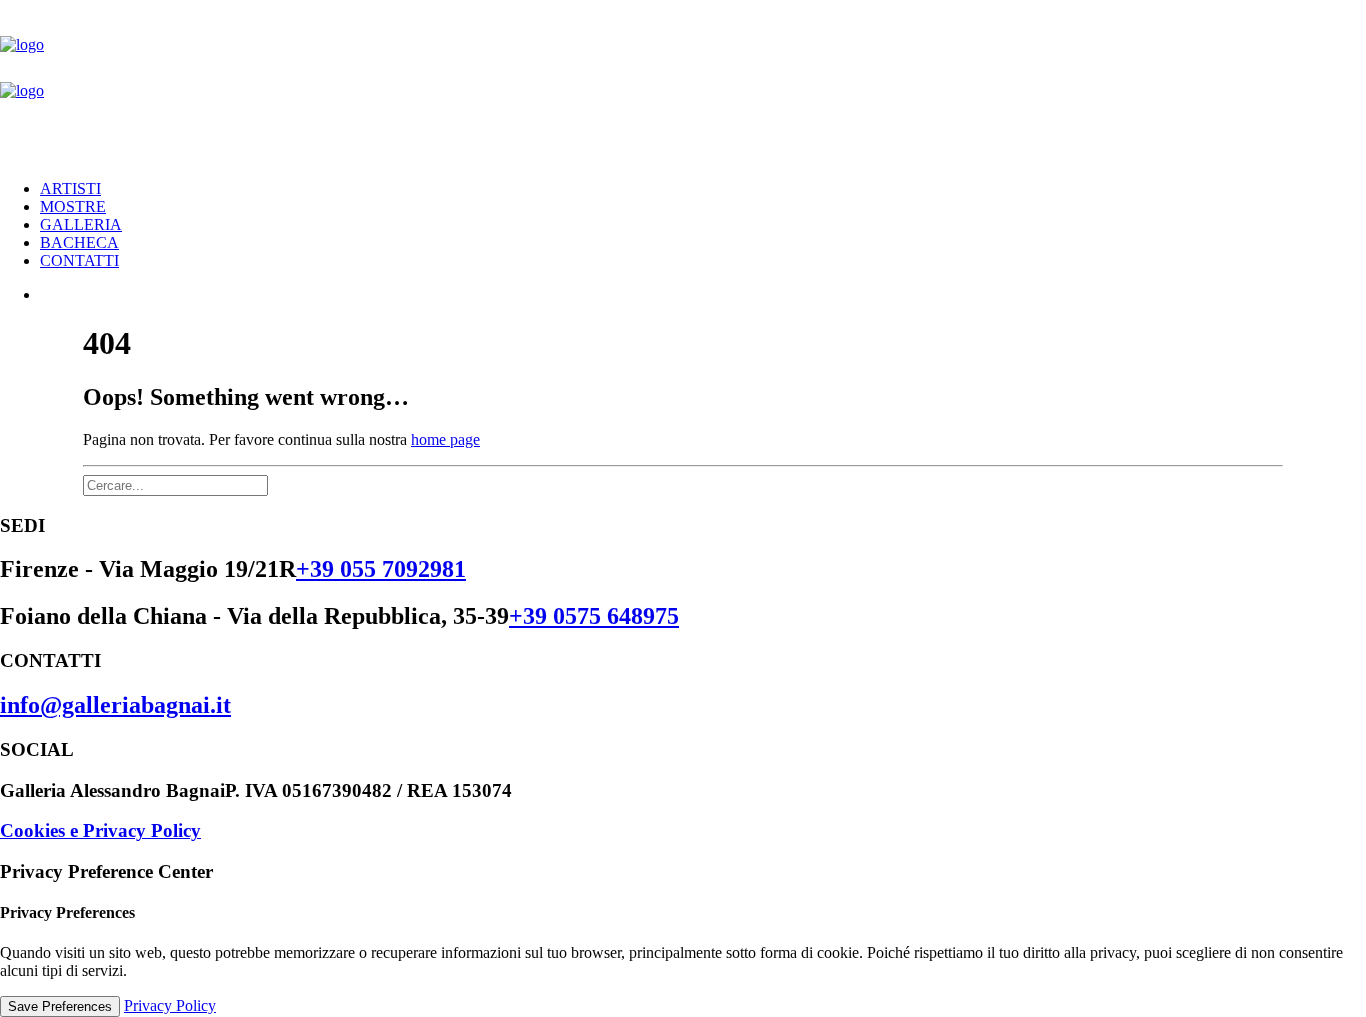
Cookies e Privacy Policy (100, 830)
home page (445, 439)
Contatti (79, 260)
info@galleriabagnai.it (115, 705)
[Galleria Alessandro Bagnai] (683, 82)
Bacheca (79, 242)
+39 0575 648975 (594, 616)
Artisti (70, 188)
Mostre (73, 206)
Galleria (81, 224)
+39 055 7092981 (381, 569)
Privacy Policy (170, 1005)
